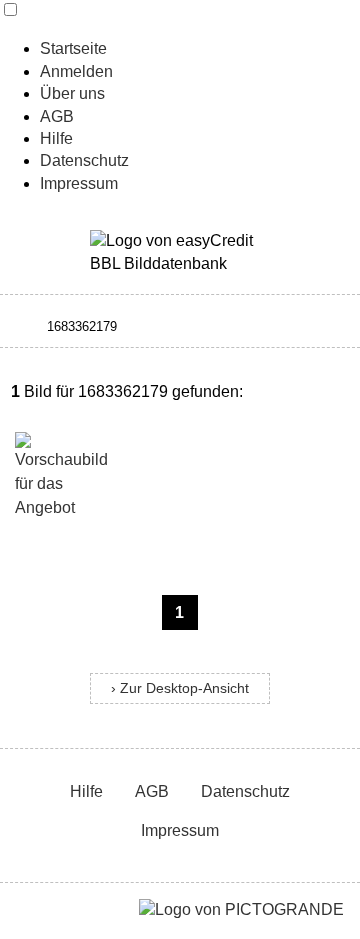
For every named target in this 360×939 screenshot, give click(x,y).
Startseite (73, 48)
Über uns (72, 93)
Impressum (79, 183)
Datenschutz (84, 160)
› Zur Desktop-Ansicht (180, 688)
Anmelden (76, 71)
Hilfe (56, 138)
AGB (57, 116)
